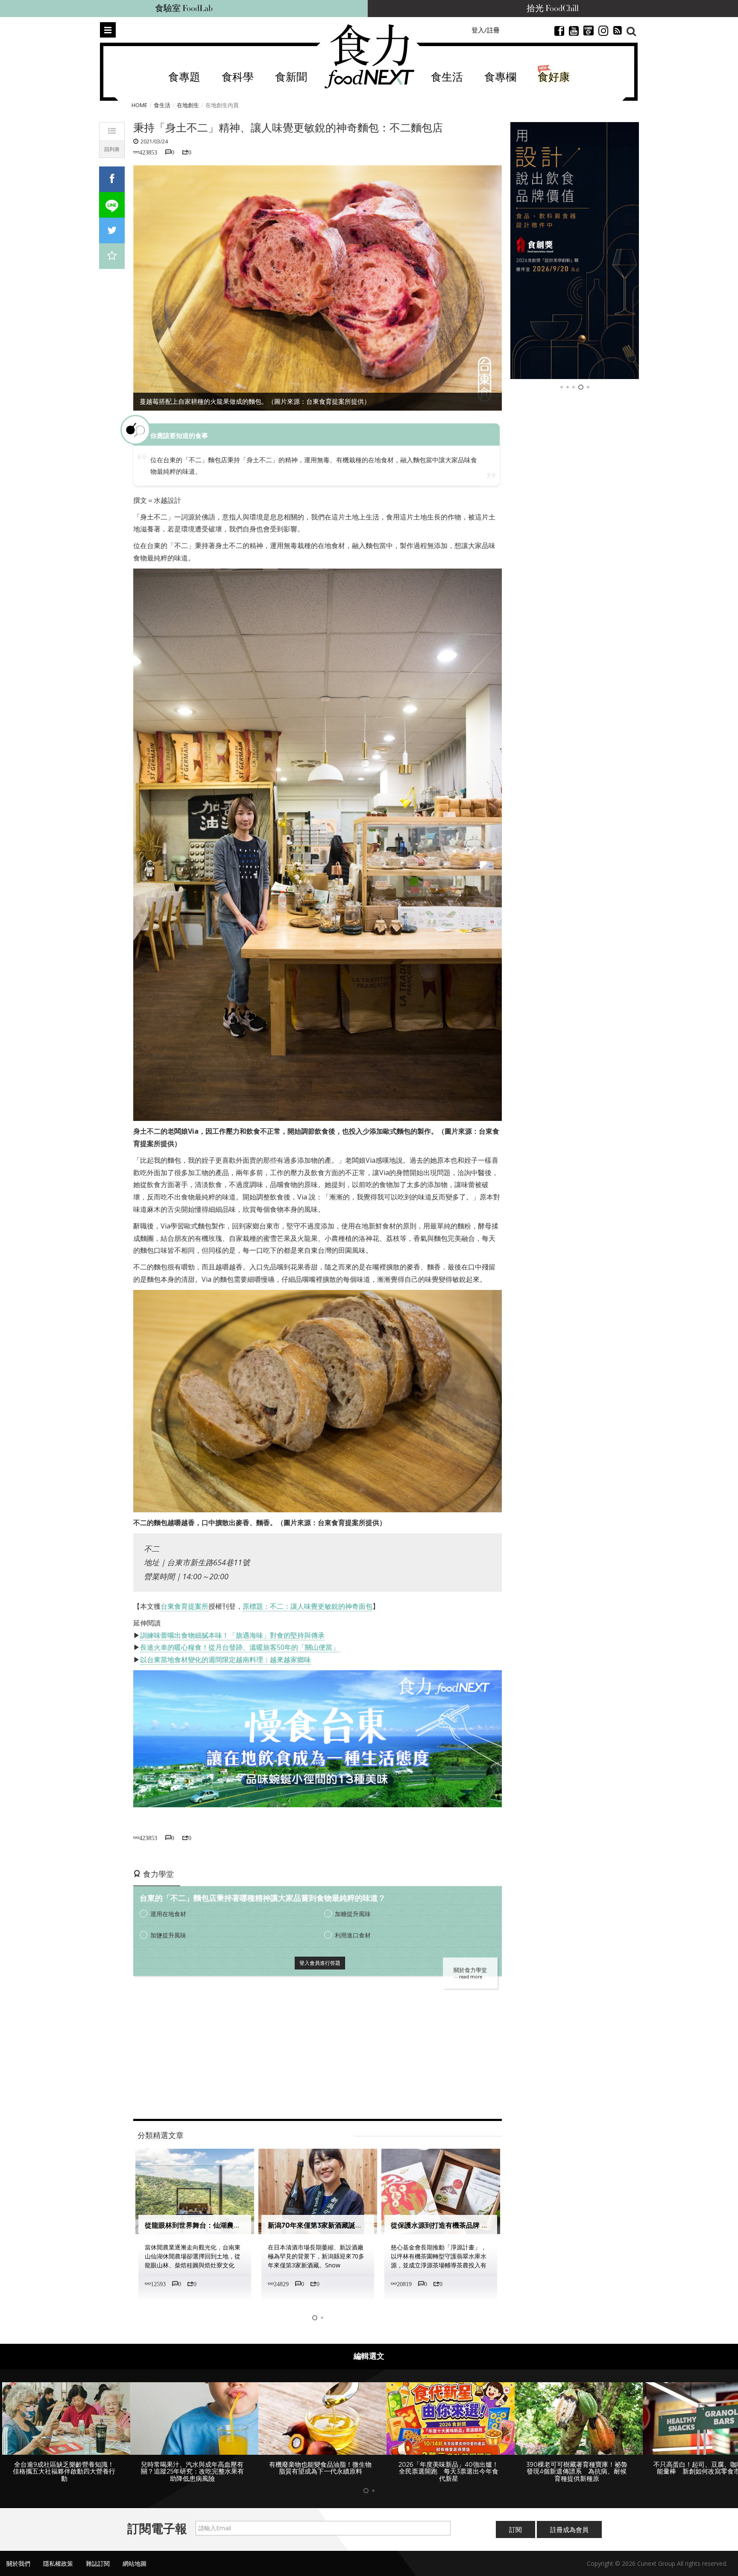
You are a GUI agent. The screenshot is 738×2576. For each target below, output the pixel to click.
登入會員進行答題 (320, 1963)
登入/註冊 (486, 30)
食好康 (554, 77)
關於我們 (18, 2563)
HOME (139, 105)
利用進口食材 (353, 1935)
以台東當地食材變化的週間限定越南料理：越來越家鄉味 (225, 1660)
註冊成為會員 (569, 2529)
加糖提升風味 (353, 1914)
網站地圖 (135, 2563)
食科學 (238, 77)
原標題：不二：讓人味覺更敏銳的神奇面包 (307, 1606)
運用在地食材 (168, 1914)
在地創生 (188, 105)
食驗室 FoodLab (184, 9)
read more (471, 1977)
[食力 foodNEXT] (369, 56)
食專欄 (500, 77)
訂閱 (515, 2529)
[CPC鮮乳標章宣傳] (591, 251)
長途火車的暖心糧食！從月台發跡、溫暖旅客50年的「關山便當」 (240, 1647)
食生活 (447, 77)
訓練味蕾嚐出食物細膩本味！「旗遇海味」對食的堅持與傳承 (232, 1635)
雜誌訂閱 (98, 2563)
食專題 (184, 77)
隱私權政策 (58, 2563)
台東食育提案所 (184, 1606)
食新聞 (291, 77)
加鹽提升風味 (168, 1935)
